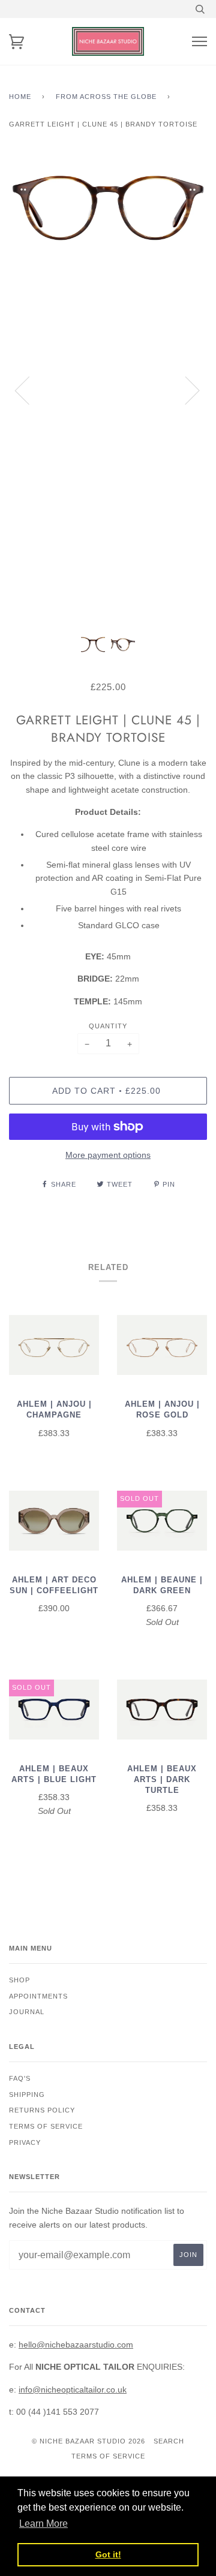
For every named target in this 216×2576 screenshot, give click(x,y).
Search (169, 2441)
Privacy (25, 2142)
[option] (108, 390)
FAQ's (20, 2078)
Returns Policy (42, 2110)
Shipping (27, 2094)
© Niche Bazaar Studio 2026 (88, 2441)
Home (20, 97)
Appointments (38, 1996)
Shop (19, 1980)
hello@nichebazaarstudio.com (76, 2345)
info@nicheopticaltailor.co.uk (73, 2390)
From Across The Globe (106, 97)
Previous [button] (29, 390)
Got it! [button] (108, 2554)
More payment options (108, 1155)
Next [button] (185, 390)
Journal (27, 2012)
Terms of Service (108, 2456)
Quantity (108, 1026)
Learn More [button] (43, 2524)
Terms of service (46, 2126)
